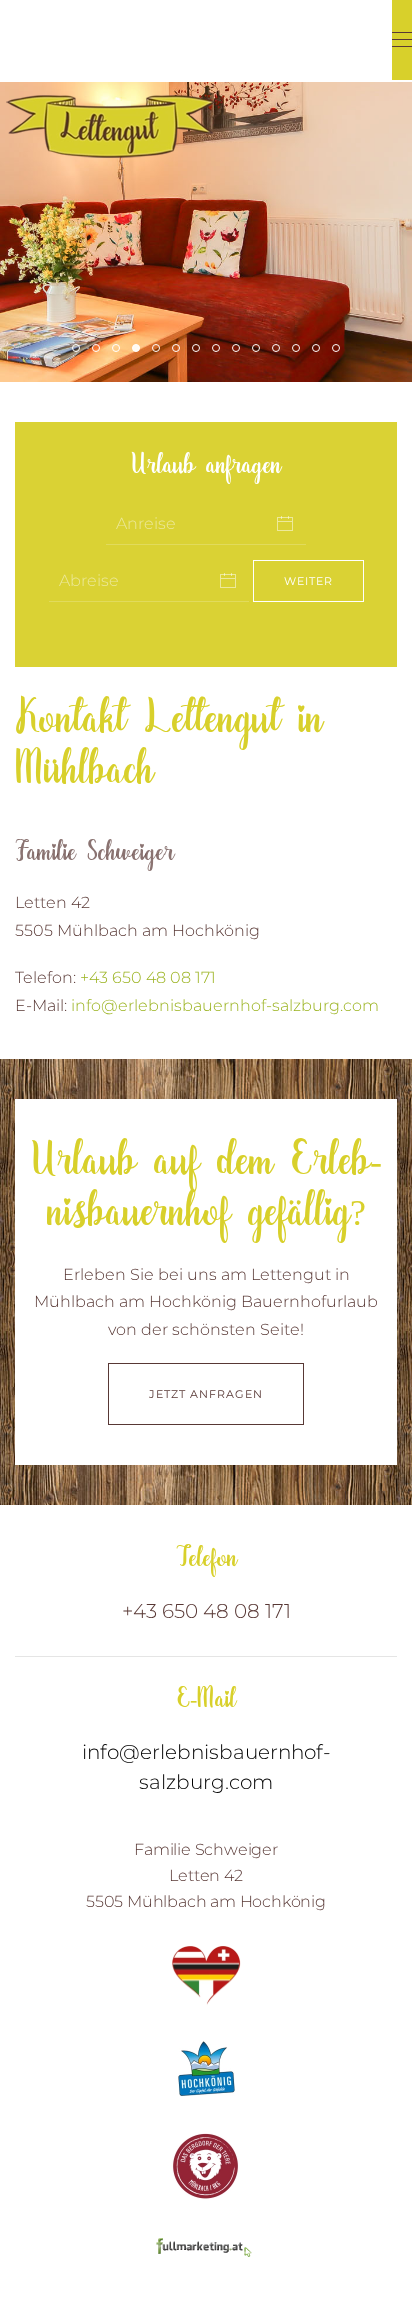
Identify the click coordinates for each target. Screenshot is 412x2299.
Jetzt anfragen (206, 1394)
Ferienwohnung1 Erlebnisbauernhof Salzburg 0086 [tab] (279, 350)
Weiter (308, 581)
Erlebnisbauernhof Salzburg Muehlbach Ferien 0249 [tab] (199, 350)
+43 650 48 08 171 (148, 977)
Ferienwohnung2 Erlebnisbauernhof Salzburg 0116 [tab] (119, 350)
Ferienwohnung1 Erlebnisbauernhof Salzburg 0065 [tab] (159, 350)
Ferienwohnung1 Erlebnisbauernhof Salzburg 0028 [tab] (79, 350)
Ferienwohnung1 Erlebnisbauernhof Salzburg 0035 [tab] (139, 350)
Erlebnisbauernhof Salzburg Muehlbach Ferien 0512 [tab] (299, 350)
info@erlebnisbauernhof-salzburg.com (225, 1005)
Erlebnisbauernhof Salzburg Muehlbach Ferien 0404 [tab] (99, 350)
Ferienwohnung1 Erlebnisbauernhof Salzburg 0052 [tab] (339, 350)
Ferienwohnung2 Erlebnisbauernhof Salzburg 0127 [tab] (219, 350)
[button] (402, 40)
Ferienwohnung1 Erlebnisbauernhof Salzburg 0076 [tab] (179, 350)
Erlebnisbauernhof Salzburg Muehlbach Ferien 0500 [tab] (239, 350)
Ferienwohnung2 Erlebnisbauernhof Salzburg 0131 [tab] (259, 350)
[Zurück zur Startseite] (110, 81)
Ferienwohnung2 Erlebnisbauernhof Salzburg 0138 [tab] (319, 350)
